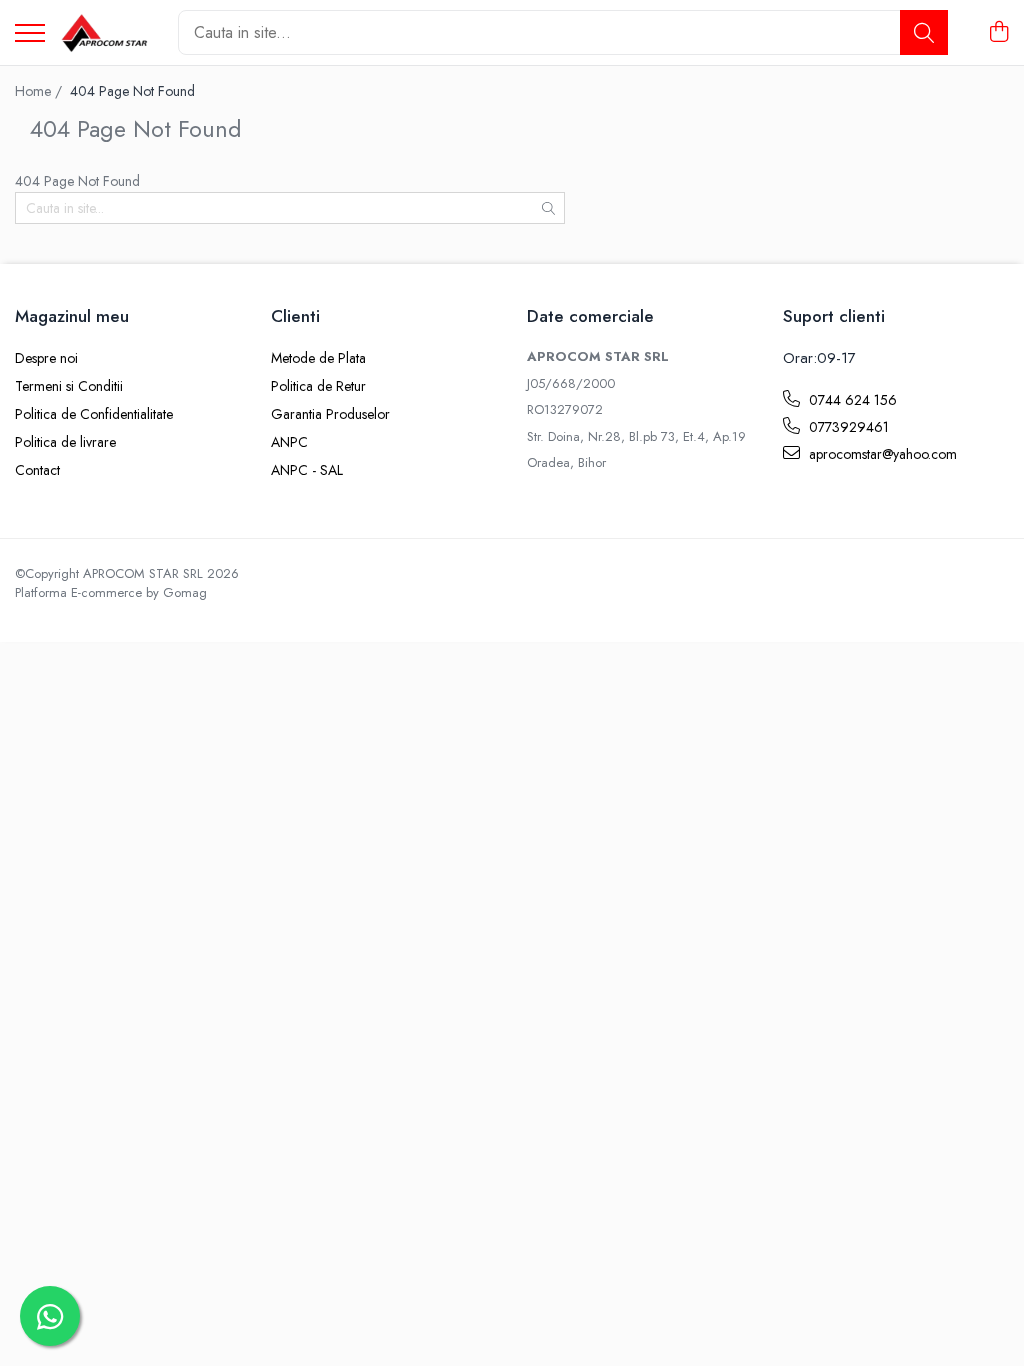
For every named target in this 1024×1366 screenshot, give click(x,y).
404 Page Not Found (132, 91)
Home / (40, 91)
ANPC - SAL (307, 470)
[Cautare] (924, 32)
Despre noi (46, 358)
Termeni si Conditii (69, 386)
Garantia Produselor (330, 414)
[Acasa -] (104, 33)
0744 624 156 (851, 400)
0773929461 (847, 427)
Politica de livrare (65, 442)
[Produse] (30, 34)
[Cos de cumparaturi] (998, 33)
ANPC (289, 442)
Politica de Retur (318, 386)
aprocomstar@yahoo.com (881, 454)
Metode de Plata (318, 358)
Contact (37, 470)
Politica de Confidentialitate (94, 414)
